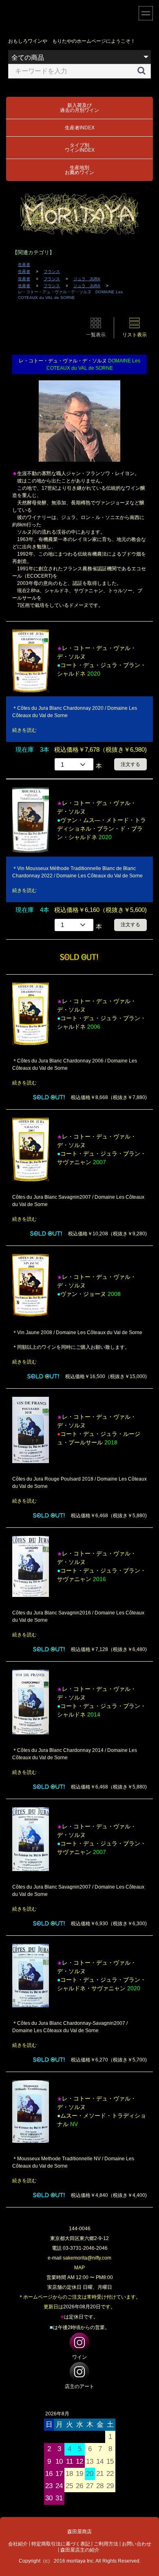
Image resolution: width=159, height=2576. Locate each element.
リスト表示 (135, 335)
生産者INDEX (80, 128)
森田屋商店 (79, 2532)
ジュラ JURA (87, 279)
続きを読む (24, 730)
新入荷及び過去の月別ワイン (79, 108)
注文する (130, 764)
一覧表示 (96, 335)
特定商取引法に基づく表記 (61, 2544)
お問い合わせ (137, 2544)
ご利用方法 (106, 2544)
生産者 (24, 265)
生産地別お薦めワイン (79, 170)
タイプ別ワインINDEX (80, 148)
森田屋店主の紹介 (80, 2550)
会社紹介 (18, 2544)
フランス (52, 272)
